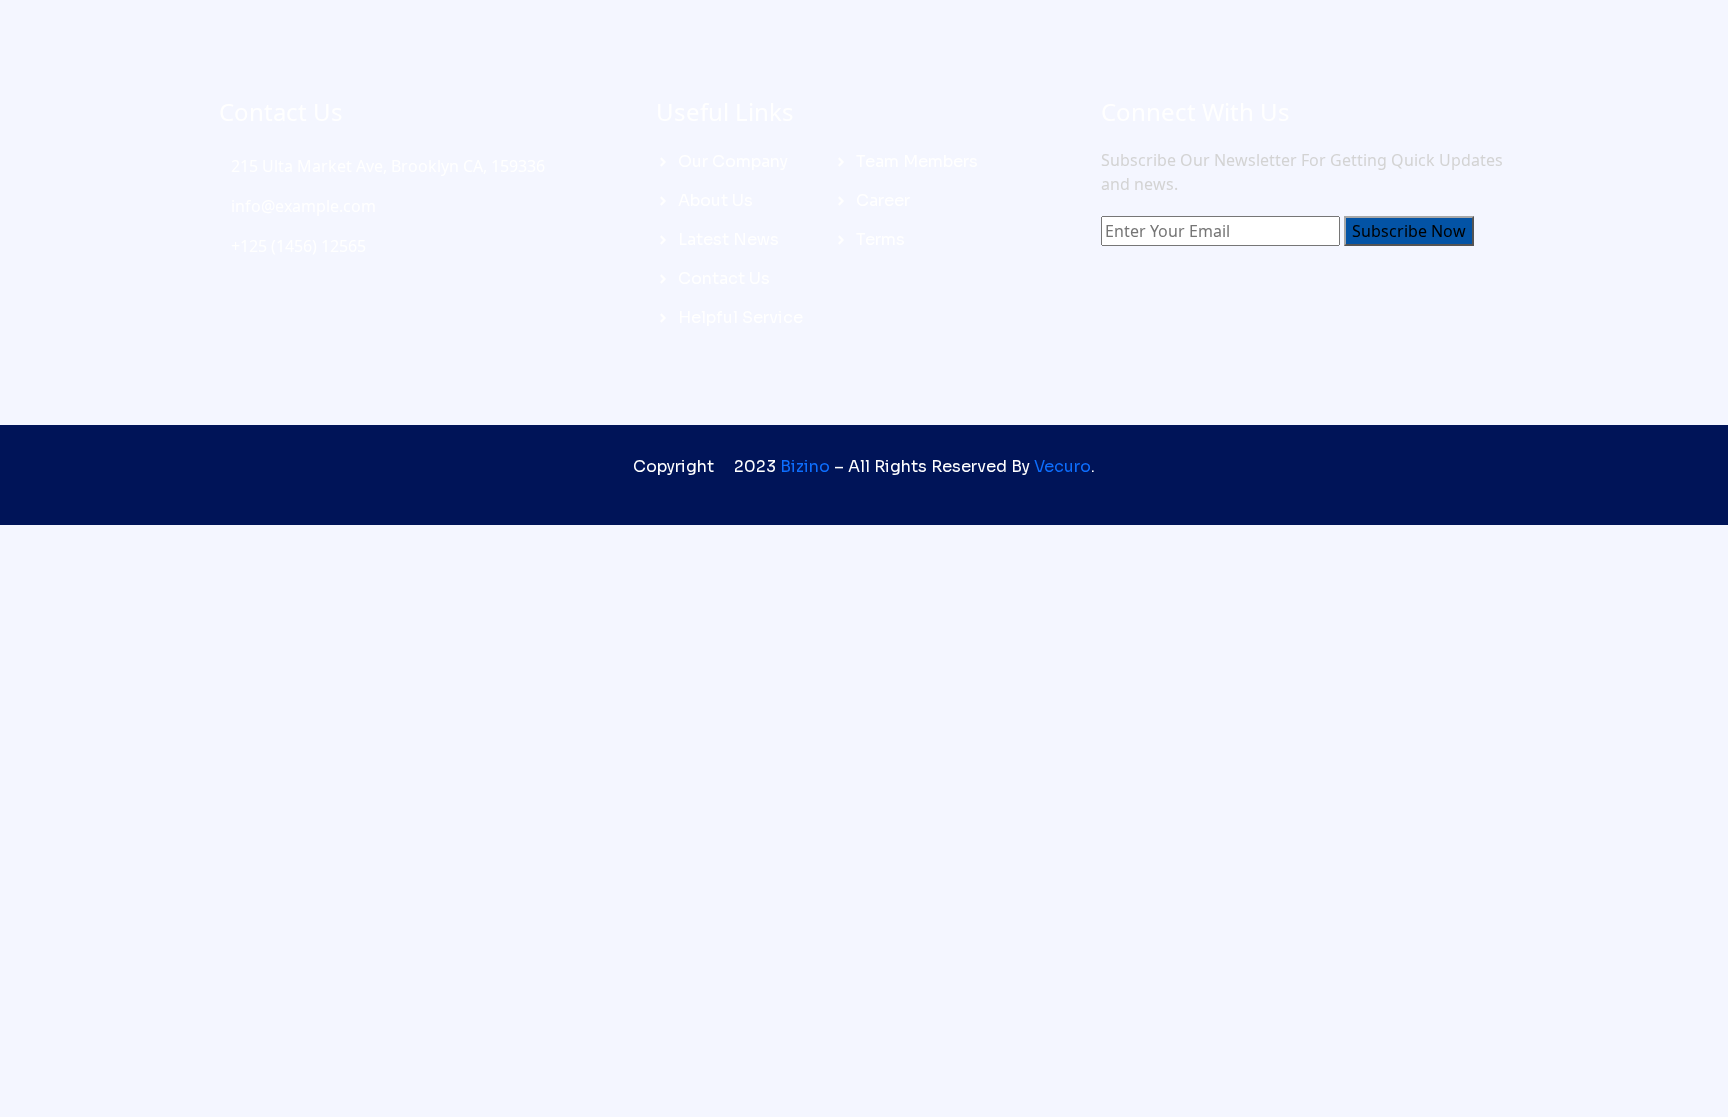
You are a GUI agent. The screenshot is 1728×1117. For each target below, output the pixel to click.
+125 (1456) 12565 (298, 246)
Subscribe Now (1409, 231)
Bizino (805, 466)
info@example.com (303, 206)
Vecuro (1062, 466)
